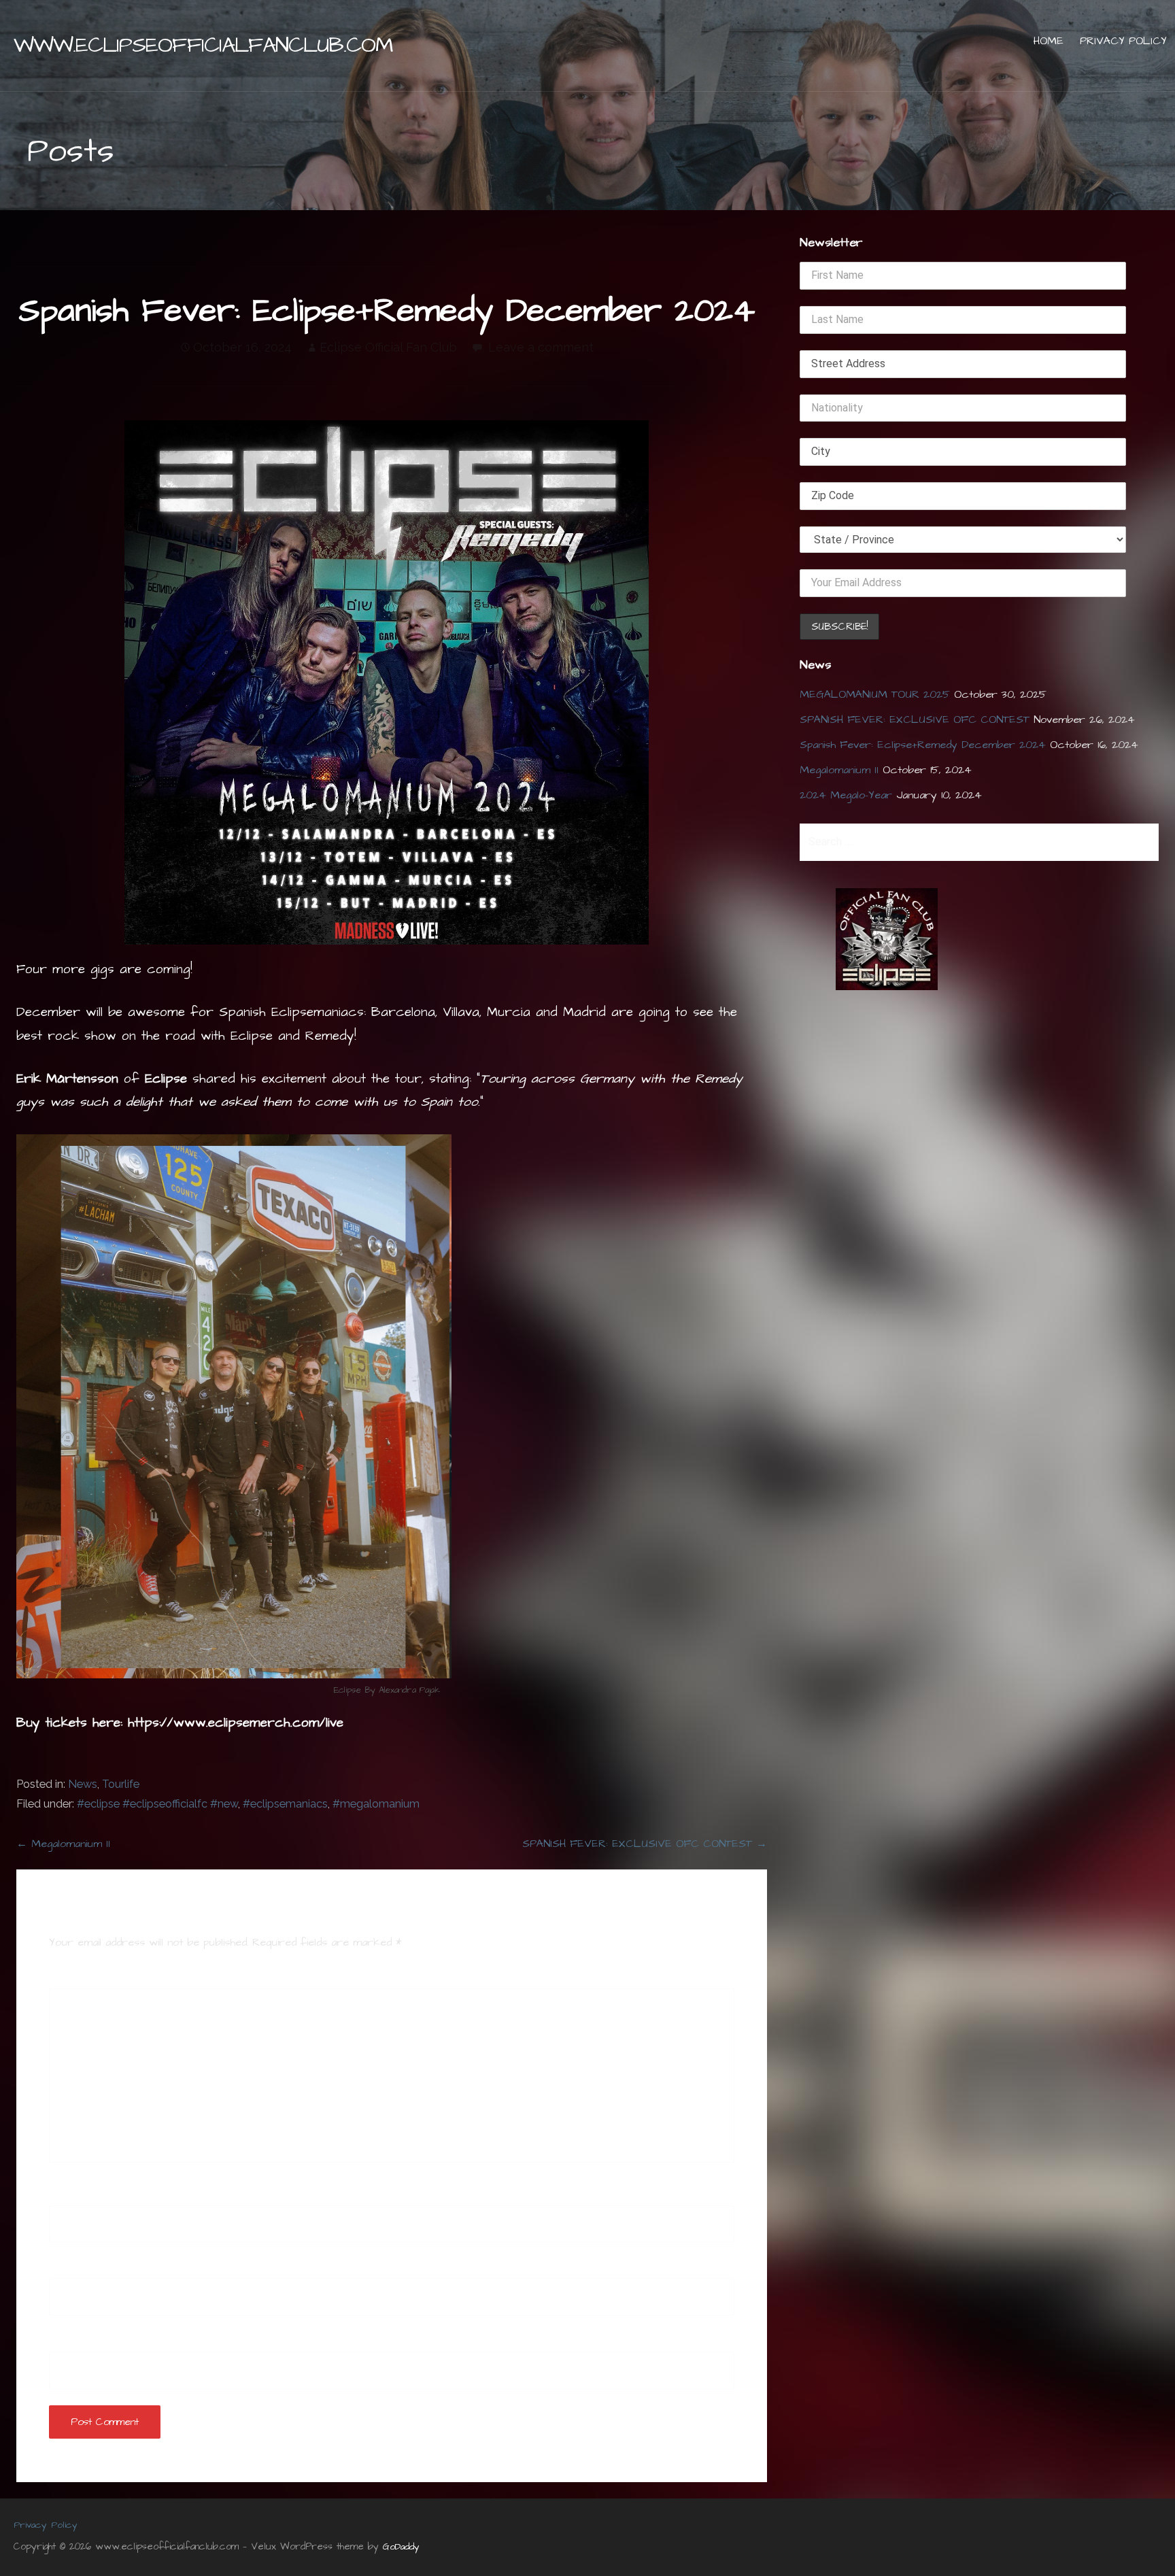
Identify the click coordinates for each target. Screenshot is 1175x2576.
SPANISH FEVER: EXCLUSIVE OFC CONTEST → (645, 1844)
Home (1049, 41)
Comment (78, 1978)
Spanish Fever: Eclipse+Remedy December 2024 (923, 745)
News (83, 1784)
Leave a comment (541, 347)
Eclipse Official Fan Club (388, 347)
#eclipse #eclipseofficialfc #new (157, 1804)
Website (69, 2341)
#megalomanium (376, 1804)
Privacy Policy (1123, 41)
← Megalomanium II (63, 1844)
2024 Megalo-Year (846, 795)
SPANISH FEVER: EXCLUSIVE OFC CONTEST (915, 719)
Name (67, 2195)
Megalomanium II (839, 770)
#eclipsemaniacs (285, 1804)
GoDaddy (401, 2547)
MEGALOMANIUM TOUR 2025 (875, 694)
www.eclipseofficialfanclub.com (203, 45)
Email (66, 2268)
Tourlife (121, 1784)
